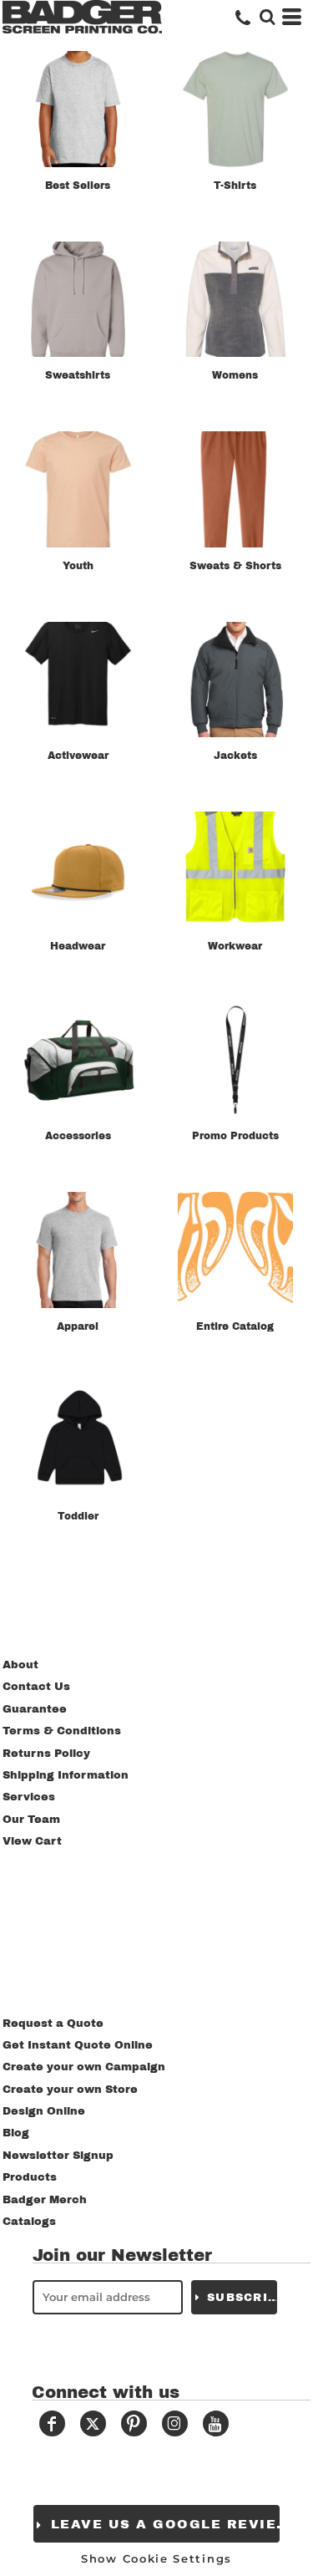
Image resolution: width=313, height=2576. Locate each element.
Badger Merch (45, 2200)
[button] (267, 17)
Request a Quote (53, 2024)
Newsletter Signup (58, 2156)
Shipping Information (66, 1775)
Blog (16, 2133)
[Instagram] (175, 2423)
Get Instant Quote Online (78, 2045)
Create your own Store (70, 2090)
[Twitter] (93, 2423)
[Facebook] (52, 2423)
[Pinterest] (134, 2423)
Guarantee (35, 1709)
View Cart (32, 1841)
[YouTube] (216, 2423)
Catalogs (29, 2222)
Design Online (44, 2111)
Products (30, 2177)
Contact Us (36, 1687)
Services (29, 1797)
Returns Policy (46, 1754)
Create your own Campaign (84, 2067)
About (20, 1665)
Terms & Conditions (62, 1731)
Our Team (31, 1820)
